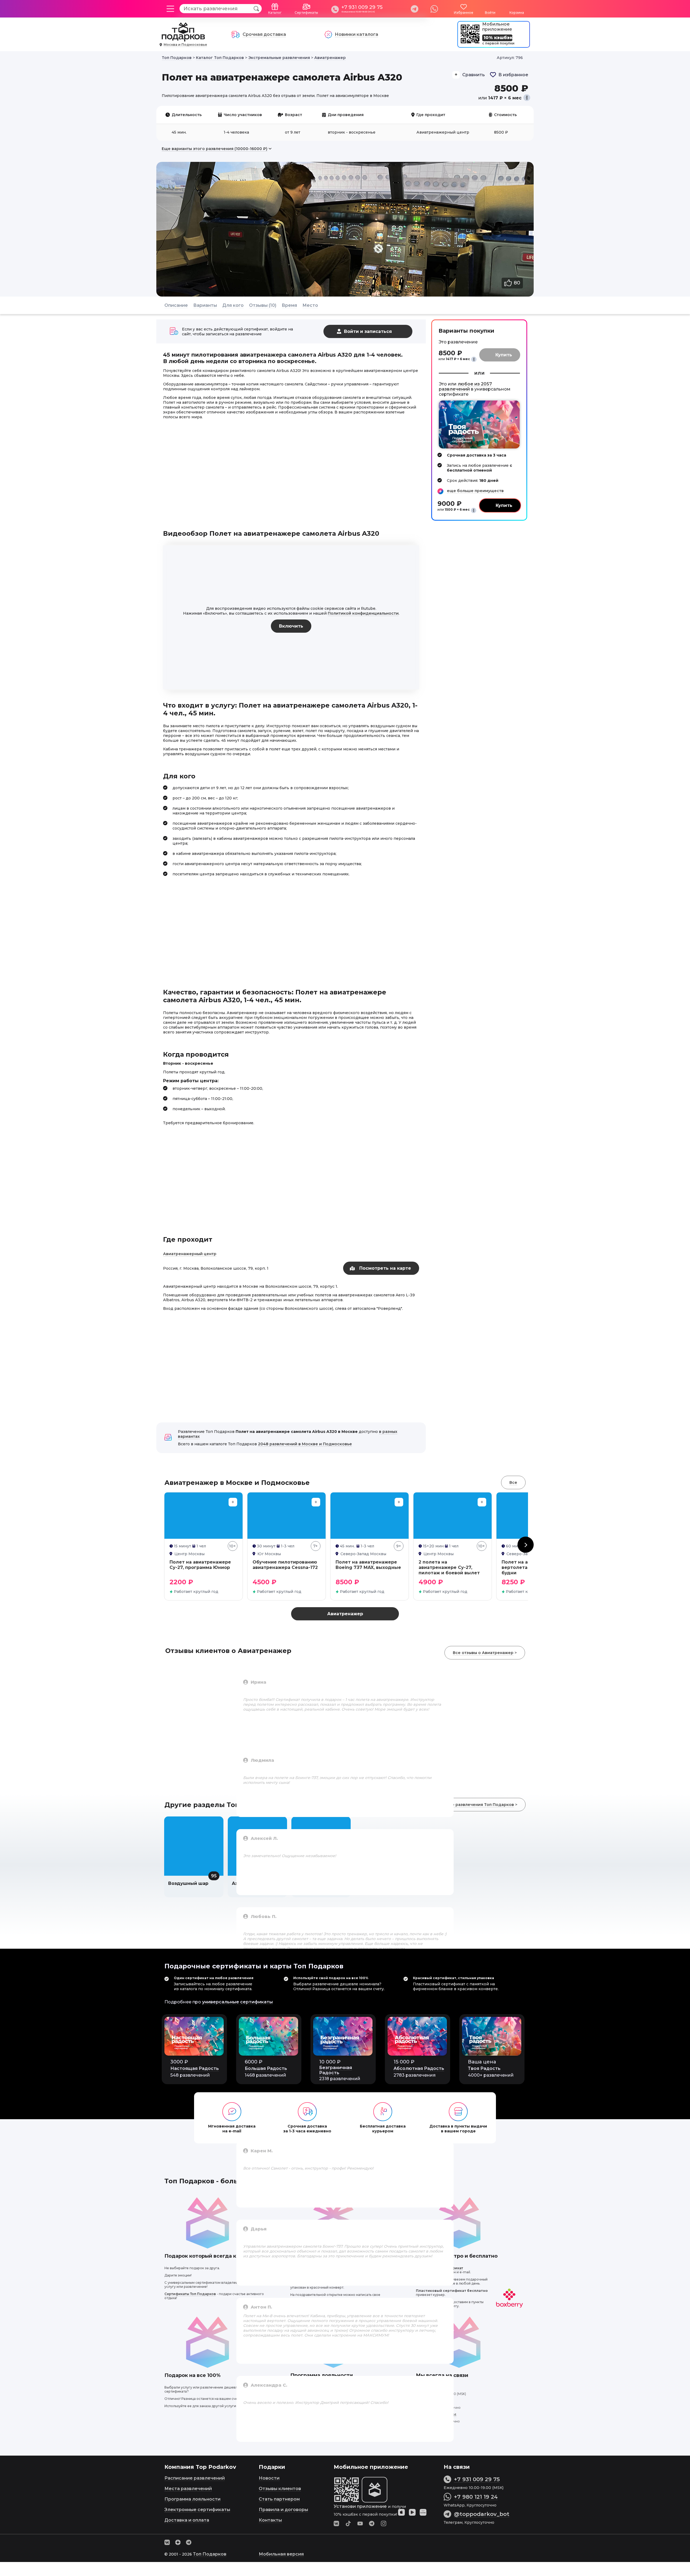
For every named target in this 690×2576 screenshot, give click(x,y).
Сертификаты (306, 13)
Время (289, 305)
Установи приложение (360, 2506)
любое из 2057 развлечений (465, 387)
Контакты (270, 2520)
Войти (490, 13)
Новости (269, 2478)
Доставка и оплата (187, 2520)
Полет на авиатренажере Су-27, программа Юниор (200, 1565)
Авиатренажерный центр (190, 1254)
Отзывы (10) (263, 305)
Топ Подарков (210, 2554)
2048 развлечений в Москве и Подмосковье (305, 1444)
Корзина (517, 13)
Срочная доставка (264, 34)
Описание (176, 305)
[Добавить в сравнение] (233, 1502)
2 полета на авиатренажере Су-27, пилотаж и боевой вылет (449, 1567)
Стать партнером (279, 2499)
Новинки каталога (356, 34)
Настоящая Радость (195, 2068)
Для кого (233, 305)
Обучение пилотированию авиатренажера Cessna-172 (285, 1565)
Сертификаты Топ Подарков (190, 2294)
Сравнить (474, 75)
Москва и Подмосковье (185, 45)
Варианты (205, 305)
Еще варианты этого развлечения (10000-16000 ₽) (215, 149)
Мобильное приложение (497, 27)
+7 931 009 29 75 (362, 7)
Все (513, 1482)
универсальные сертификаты (237, 2002)
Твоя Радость (484, 2068)
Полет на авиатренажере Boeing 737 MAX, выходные (368, 1565)
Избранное (464, 13)
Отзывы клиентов (280, 2489)
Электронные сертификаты (197, 2510)
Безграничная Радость (336, 2070)
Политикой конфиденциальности (363, 613)
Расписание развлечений (195, 2478)
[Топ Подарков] (183, 39)
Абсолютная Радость (419, 2068)
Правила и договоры (283, 2510)
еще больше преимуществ (475, 491)
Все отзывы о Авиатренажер (483, 1653)
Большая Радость (266, 2068)
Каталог (275, 13)
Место (310, 305)
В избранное (513, 75)
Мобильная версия (281, 2554)
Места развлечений (188, 2489)
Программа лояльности (192, 2499)
